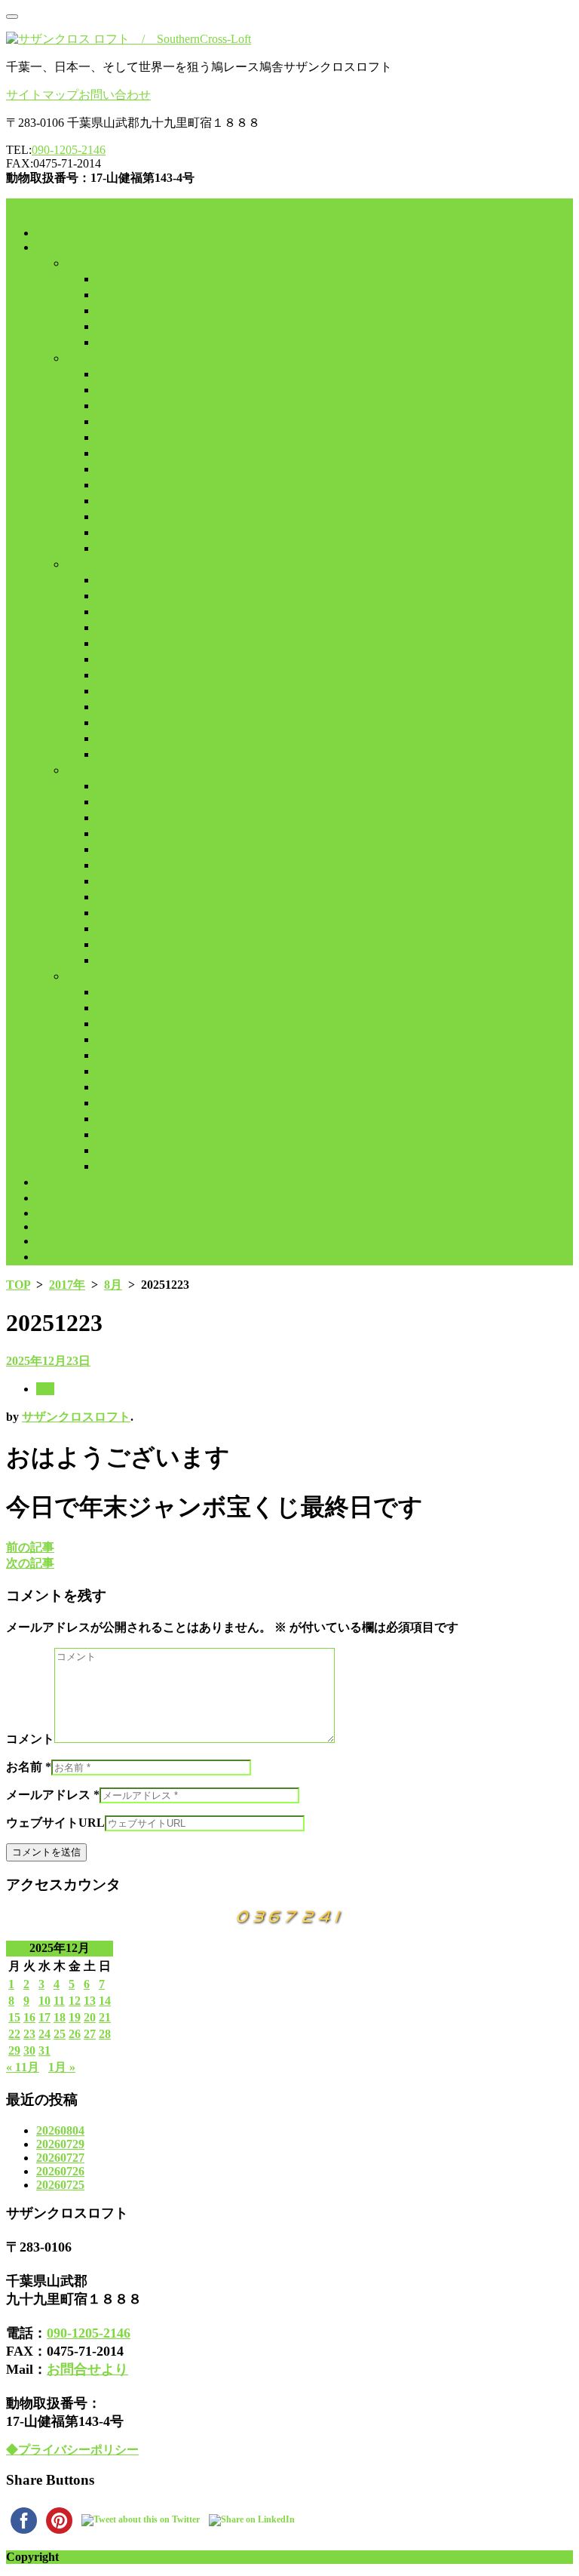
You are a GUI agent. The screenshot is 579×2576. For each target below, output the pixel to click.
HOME (55, 233)
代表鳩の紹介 (72, 1182)
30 (29, 2050)
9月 (106, 295)
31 (44, 2050)
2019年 (84, 564)
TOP (18, 1285)
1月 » (62, 2067)
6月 (106, 453)
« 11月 (23, 2067)
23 (29, 2034)
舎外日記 (60, 247)
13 (90, 2001)
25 (60, 2034)
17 (44, 2017)
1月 (106, 374)
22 (14, 2034)
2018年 (84, 358)
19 (75, 2017)
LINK (52, 1227)
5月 (106, 437)
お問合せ (60, 1241)
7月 (106, 469)
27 (90, 2034)
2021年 (84, 976)
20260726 (60, 2171)
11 (59, 2001)
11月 (109, 326)
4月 (106, 421)
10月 (109, 310)
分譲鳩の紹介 (72, 1198)
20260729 (60, 2144)
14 (105, 2001)
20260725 (60, 2185)
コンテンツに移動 (54, 206)
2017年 (84, 263)
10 (44, 2001)
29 (14, 2050)
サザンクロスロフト (76, 1417)
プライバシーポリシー (96, 1257)
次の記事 (30, 1563)
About (52, 1213)
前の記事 (30, 1547)
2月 (106, 390)
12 (75, 2001)
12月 (109, 342)
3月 (106, 406)
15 (14, 2017)
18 (60, 2017)
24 (44, 2034)
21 (105, 2017)
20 (90, 2017)
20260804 (60, 2130)
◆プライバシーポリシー (72, 2450)
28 (105, 2034)
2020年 (84, 770)
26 (75, 2034)
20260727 (60, 2158)
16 (29, 2017)
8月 (106, 279)
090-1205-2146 (69, 150)
